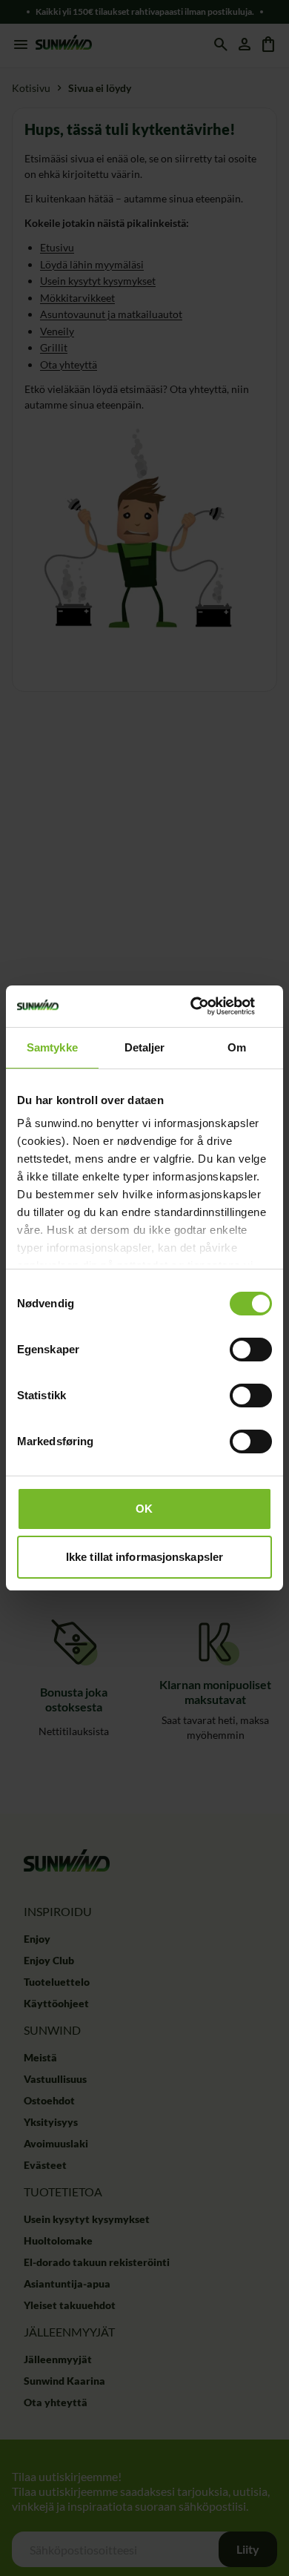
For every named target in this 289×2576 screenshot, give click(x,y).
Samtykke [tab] (52, 1047)
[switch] (251, 1350)
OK (144, 1509)
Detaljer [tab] (145, 1047)
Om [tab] (237, 1047)
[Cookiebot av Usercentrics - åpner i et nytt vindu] (208, 1006)
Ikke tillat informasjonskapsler (144, 1557)
